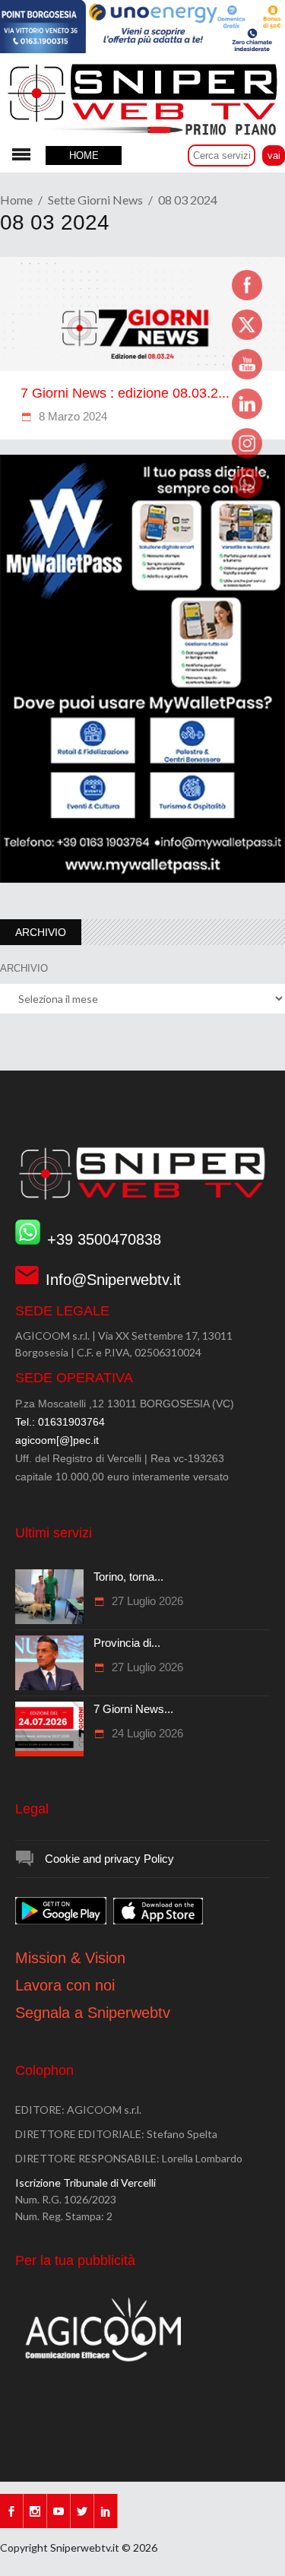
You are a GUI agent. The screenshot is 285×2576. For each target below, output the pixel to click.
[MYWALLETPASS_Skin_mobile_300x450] (142, 879)
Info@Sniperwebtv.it (113, 1280)
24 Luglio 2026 (146, 1733)
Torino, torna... (128, 1577)
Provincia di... (127, 1643)
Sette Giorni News (95, 200)
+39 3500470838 (104, 1239)
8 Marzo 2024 (71, 416)
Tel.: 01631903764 (60, 1422)
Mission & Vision (70, 1958)
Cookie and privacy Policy (109, 1859)
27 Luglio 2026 (146, 1601)
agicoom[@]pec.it (57, 1440)
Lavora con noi (65, 1985)
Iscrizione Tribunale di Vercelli (85, 2183)
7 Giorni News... (133, 1709)
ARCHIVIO (24, 968)
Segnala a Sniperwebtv (93, 2013)
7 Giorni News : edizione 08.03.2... (125, 393)
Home (16, 200)
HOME (84, 155)
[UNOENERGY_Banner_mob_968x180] (142, 49)
